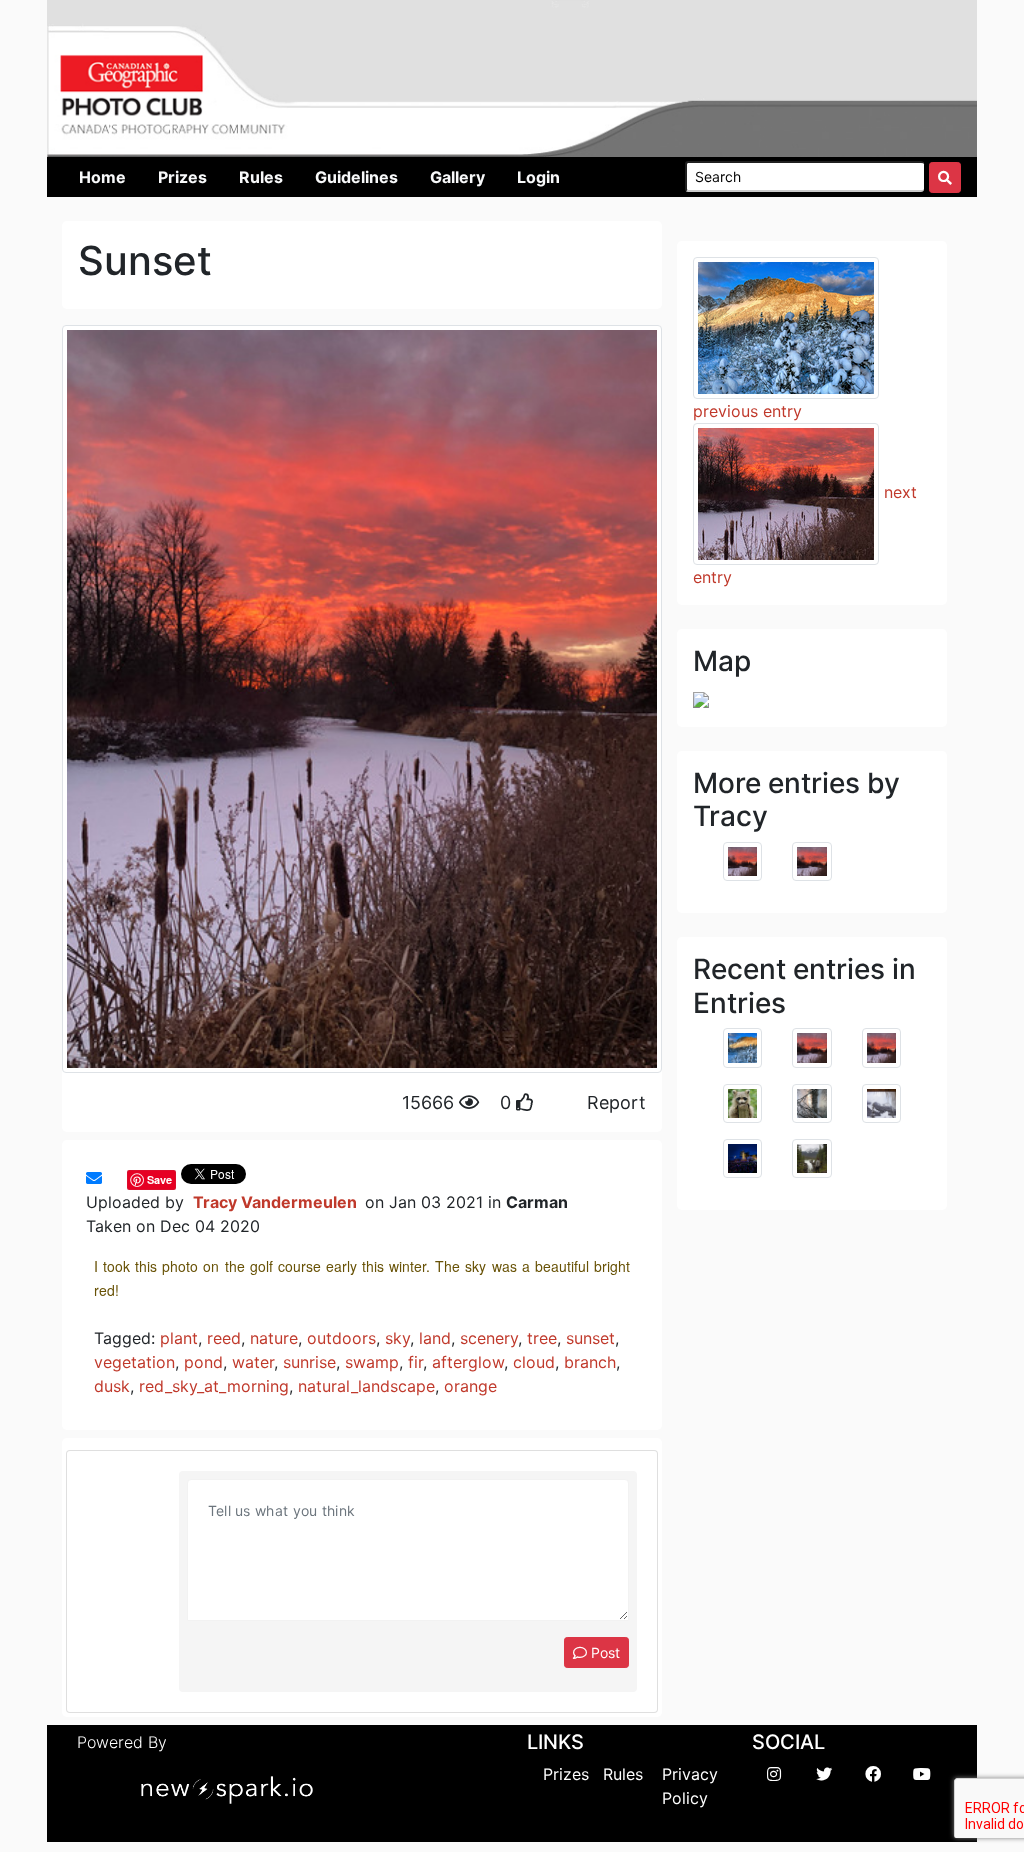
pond (203, 1362)
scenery (489, 1338)
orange (470, 1386)
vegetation (134, 1362)
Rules (623, 1774)
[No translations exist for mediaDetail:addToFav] (112, 1178)
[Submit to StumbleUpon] (122, 1178)
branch (590, 1362)
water (253, 1362)
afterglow (468, 1362)
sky (397, 1338)
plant (179, 1338)
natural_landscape (366, 1386)
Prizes (566, 1774)
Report (616, 1102)
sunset (590, 1338)
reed (224, 1338)
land (435, 1338)
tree (542, 1338)
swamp (372, 1362)
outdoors (341, 1338)
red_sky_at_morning (214, 1386)
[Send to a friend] (94, 1178)
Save (159, 1179)
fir (415, 1362)
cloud (534, 1362)
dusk (112, 1386)
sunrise (309, 1362)
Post (603, 1652)
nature (274, 1338)
